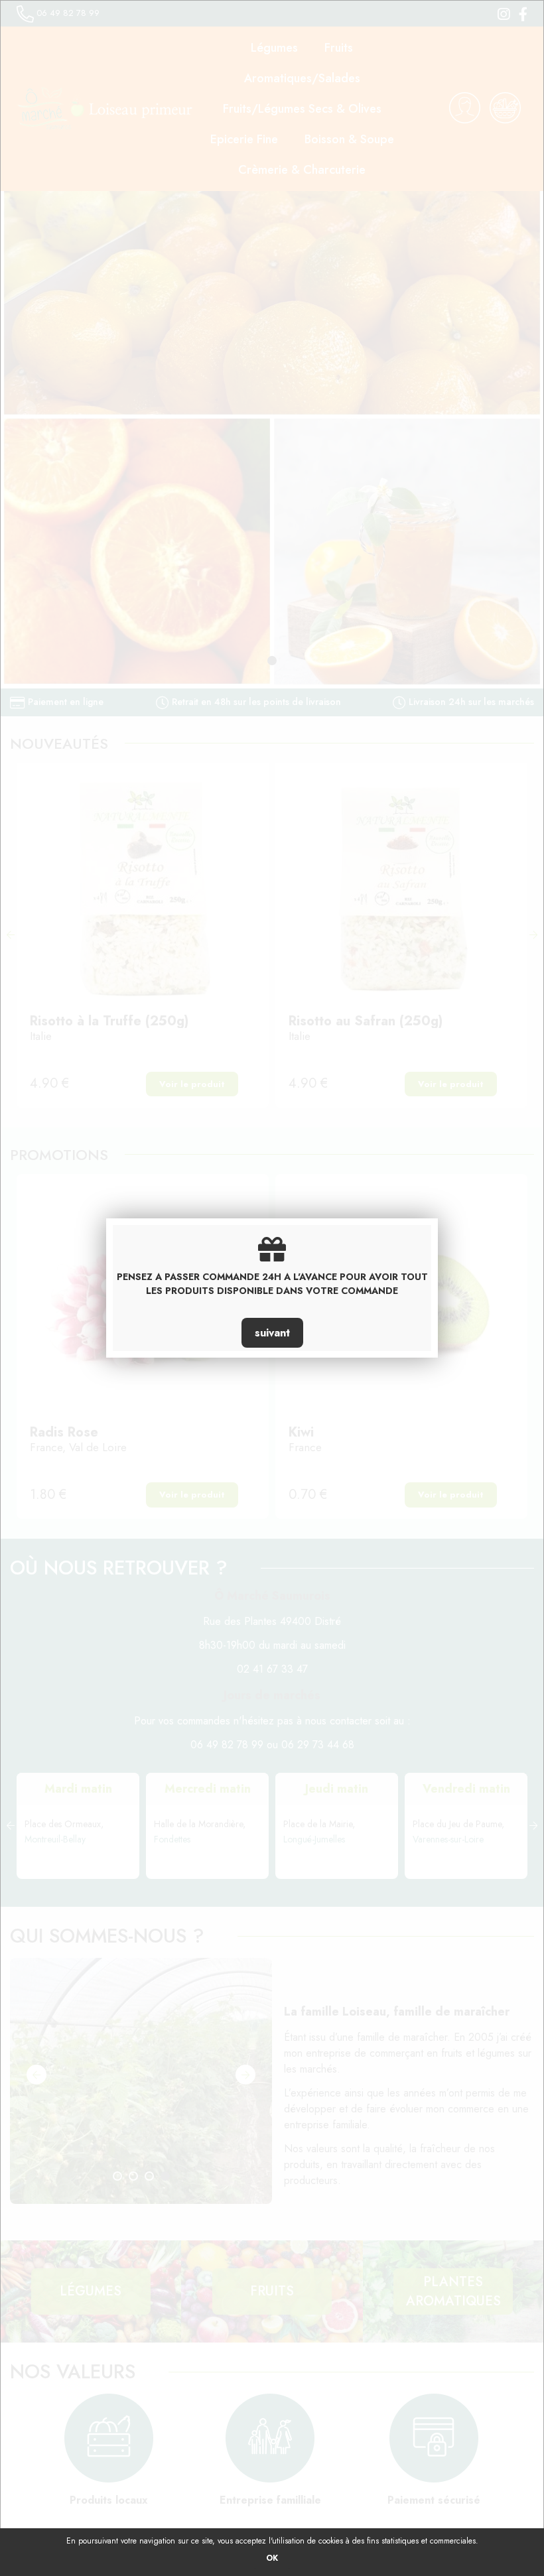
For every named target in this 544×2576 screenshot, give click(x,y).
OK (272, 2558)
